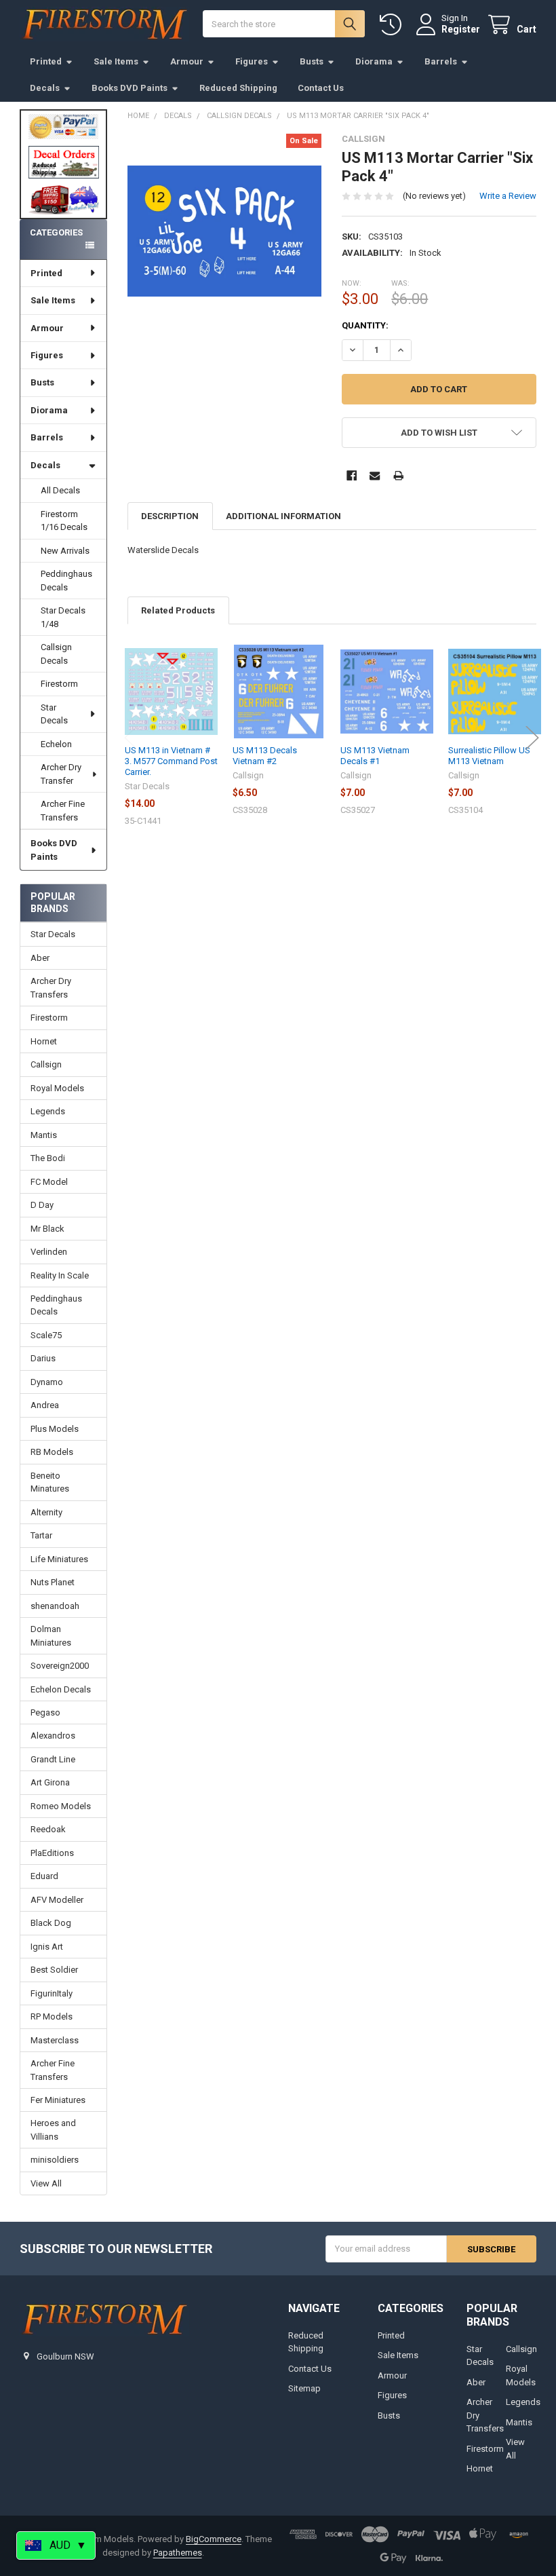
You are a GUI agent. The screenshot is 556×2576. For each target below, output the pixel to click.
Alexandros (53, 1736)
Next (532, 738)
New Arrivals (65, 551)
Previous (131, 738)
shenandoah (55, 1606)
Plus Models (55, 1429)
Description (170, 516)
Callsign (46, 1064)
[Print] (398, 475)
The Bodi (48, 1158)
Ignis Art (47, 1947)
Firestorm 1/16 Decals (64, 521)
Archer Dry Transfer (61, 774)
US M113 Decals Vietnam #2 (265, 756)
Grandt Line (53, 1759)
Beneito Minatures (50, 1482)
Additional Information (283, 516)
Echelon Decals (61, 1689)
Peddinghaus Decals (66, 581)
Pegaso (45, 1712)
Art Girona (50, 1782)
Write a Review (508, 196)
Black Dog (51, 1923)
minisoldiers (55, 2160)
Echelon (56, 744)
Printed (46, 61)
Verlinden (49, 1252)
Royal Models (57, 1088)
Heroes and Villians (53, 2130)
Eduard (44, 1876)
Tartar (41, 1535)
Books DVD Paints (130, 88)
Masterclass (55, 2040)
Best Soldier (54, 1970)
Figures (252, 61)
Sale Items (116, 61)
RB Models (52, 1452)
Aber (40, 958)
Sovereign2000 (60, 1666)
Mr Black (47, 1229)
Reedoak (48, 1829)
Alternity (46, 1512)
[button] (64, 162)
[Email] (375, 475)
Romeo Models (61, 1806)
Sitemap (304, 2388)
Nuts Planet (53, 1582)
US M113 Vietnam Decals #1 (375, 756)
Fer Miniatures (58, 2100)
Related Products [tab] (178, 610)
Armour (187, 61)
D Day (42, 1205)
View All (46, 2183)
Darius (43, 1358)
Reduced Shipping (238, 88)
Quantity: (365, 325)
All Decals (60, 490)
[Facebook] (352, 475)
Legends (48, 1111)
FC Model (49, 1182)
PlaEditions (52, 1853)
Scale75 (46, 1335)
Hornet (44, 1041)
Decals (45, 88)
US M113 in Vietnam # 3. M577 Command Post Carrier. (171, 761)
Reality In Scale (60, 1275)
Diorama (374, 61)
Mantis (44, 1135)
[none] (225, 231)
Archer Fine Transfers (63, 811)
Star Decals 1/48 (63, 617)
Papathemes (178, 2553)
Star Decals (54, 714)
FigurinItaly (52, 1993)
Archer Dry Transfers (51, 988)
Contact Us (321, 88)
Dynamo (47, 1382)
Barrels (441, 61)
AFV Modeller (57, 1900)
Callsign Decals (56, 654)
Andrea (45, 1405)
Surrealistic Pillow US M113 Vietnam (489, 756)
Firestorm (59, 684)
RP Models (52, 2016)
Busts (312, 61)
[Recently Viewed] (393, 25)
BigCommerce (214, 2539)
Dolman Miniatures (51, 1636)
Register (461, 29)
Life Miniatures (59, 1559)
